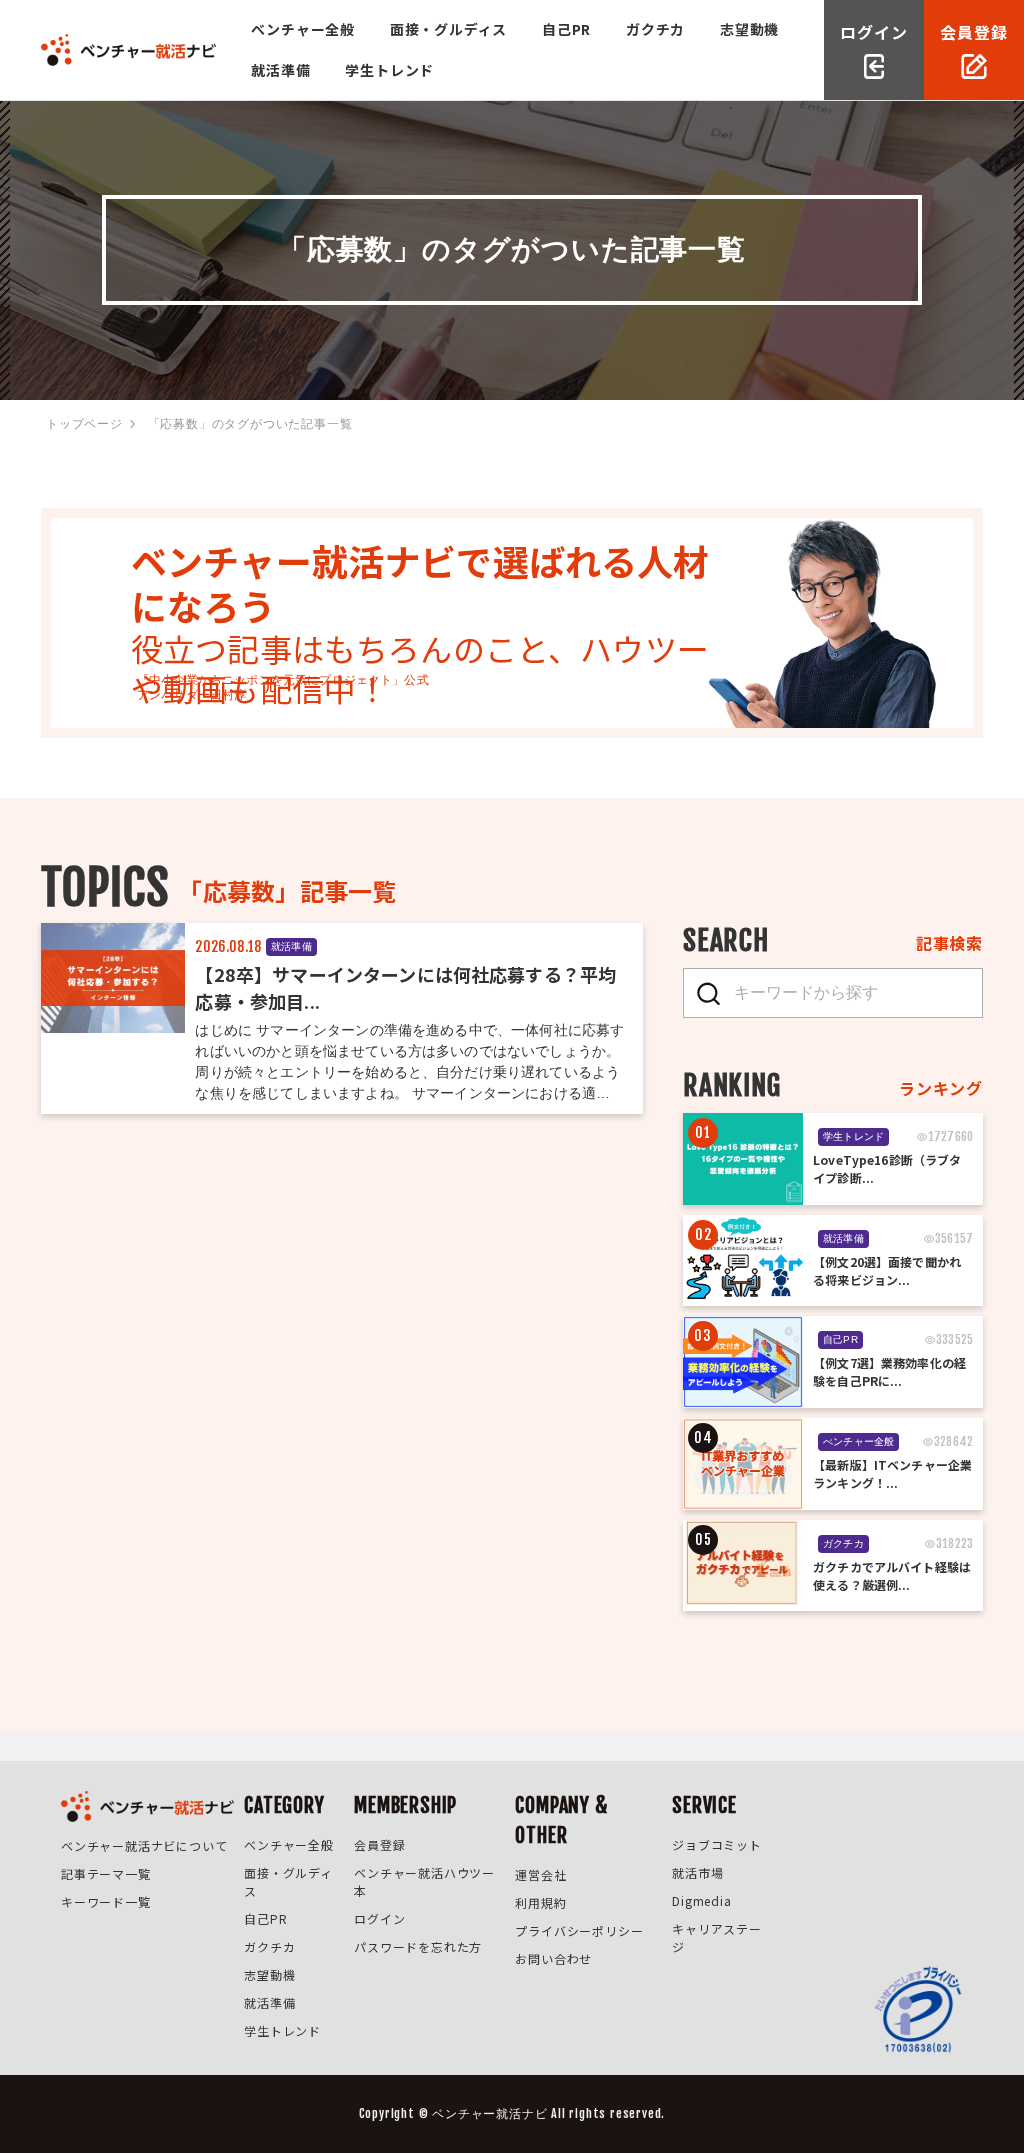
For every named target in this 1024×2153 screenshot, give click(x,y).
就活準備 (280, 70)
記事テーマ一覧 (106, 1873)
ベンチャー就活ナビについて (144, 1845)
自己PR (566, 29)
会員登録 (379, 1844)
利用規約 (540, 1902)
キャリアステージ (717, 1937)
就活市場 (697, 1872)
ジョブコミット (717, 1844)
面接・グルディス (448, 29)
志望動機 (749, 29)
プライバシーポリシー (579, 1930)
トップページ (84, 424)
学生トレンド (389, 70)
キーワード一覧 (106, 1901)
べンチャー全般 (303, 29)
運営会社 (540, 1874)
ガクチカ (655, 29)
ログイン (379, 1918)
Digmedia (701, 1900)
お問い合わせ (553, 1958)
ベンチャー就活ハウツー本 (424, 1881)
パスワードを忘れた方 (418, 1946)
